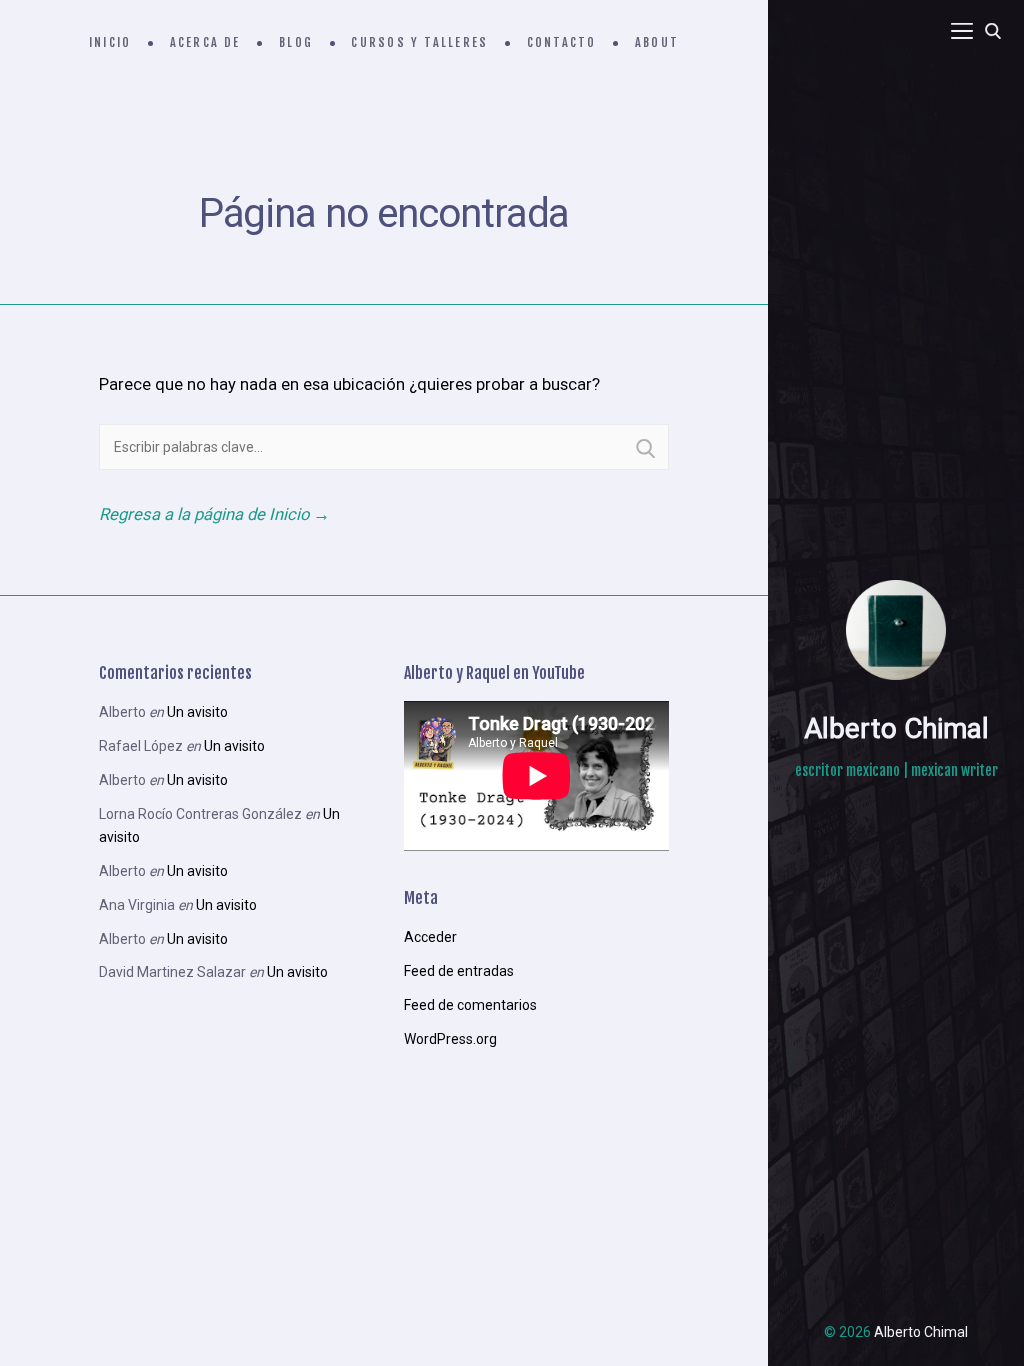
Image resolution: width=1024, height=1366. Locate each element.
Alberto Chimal (896, 728)
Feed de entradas (459, 971)
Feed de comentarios (470, 1005)
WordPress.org (450, 1039)
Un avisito (197, 712)
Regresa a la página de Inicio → (214, 514)
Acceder (430, 937)
